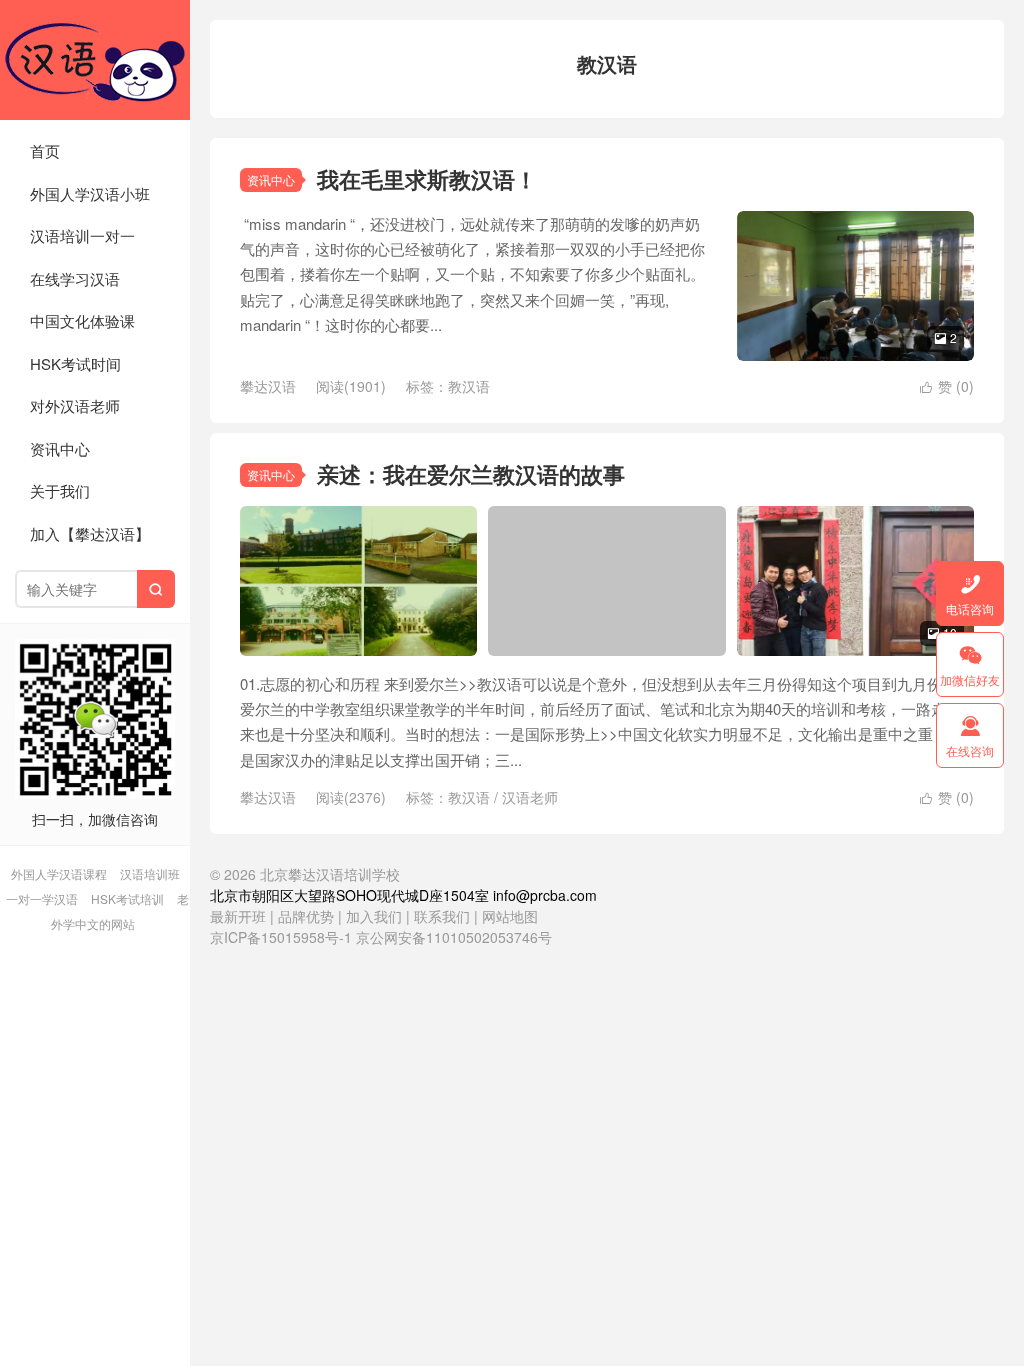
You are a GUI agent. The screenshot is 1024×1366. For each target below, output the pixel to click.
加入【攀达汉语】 (90, 533)
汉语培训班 (150, 873)
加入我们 (374, 916)
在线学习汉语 (75, 278)
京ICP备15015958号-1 (281, 937)
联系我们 (444, 916)
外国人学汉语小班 (90, 193)
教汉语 (469, 386)
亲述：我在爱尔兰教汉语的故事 (471, 474)
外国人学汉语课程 (59, 873)
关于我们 (60, 490)
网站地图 (510, 916)
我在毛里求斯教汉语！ (427, 179)
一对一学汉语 (42, 898)
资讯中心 (60, 448)
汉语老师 (530, 797)
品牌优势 (306, 916)
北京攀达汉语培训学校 (95, 60)
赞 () (947, 386)
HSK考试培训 (127, 898)
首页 (45, 150)
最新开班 (238, 916)
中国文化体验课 (82, 320)
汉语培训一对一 (82, 235)
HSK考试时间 (75, 363)
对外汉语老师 (75, 405)
